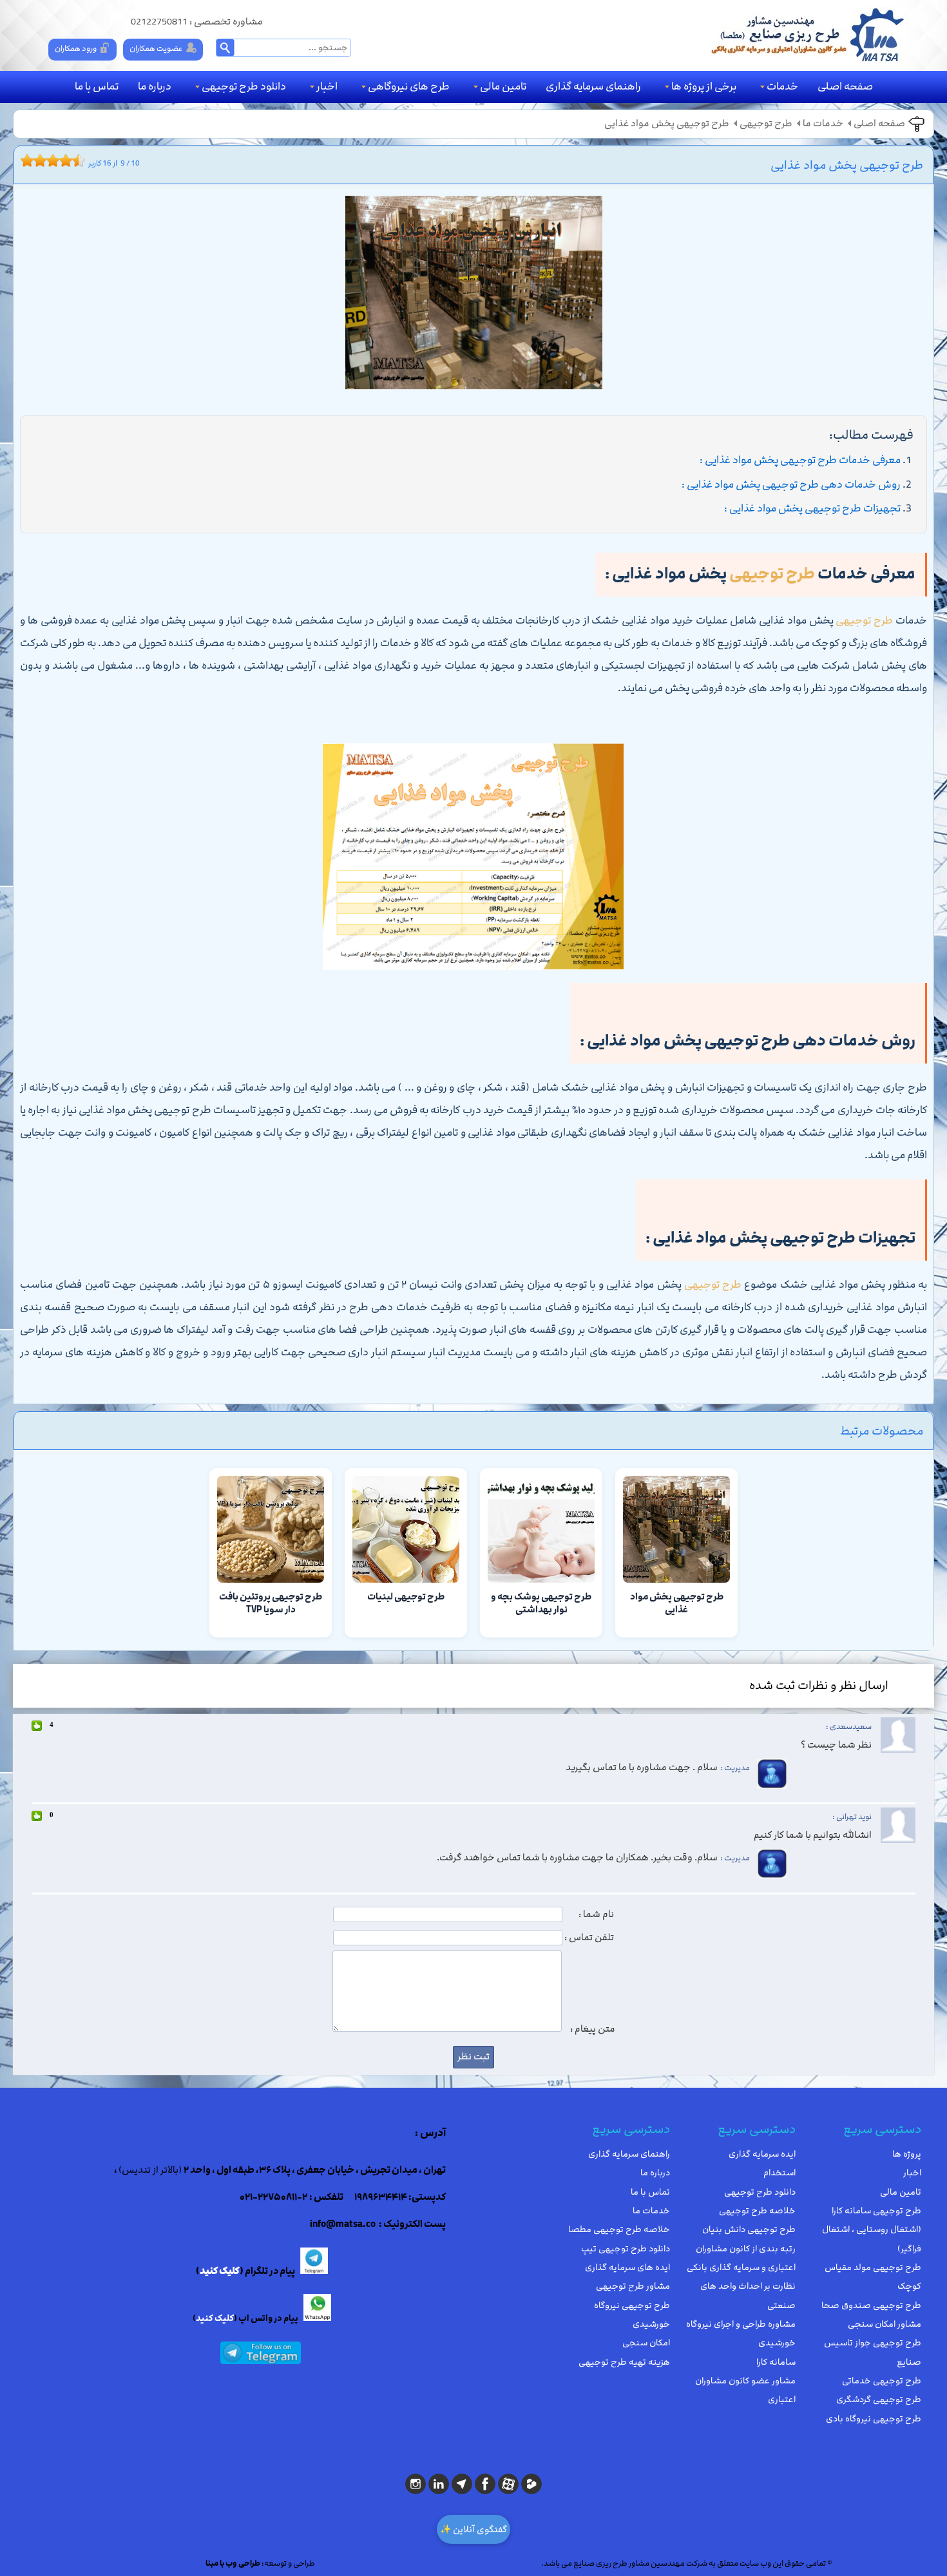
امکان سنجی (646, 2343)
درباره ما (155, 86)
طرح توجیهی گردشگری (879, 2399)
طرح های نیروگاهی (409, 86)
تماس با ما (97, 86)
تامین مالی (503, 86)
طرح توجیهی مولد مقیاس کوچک (873, 2277)
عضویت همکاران (156, 48)
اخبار (327, 86)
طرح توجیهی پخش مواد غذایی (667, 124)
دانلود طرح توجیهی (244, 86)
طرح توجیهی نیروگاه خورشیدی (632, 2315)
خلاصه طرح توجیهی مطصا (619, 2229)
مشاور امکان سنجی (885, 2324)
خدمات (782, 86)
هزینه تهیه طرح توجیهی (624, 2362)
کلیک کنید (220, 2271)
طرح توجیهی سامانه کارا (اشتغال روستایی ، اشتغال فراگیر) (872, 2230)
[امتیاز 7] (62, 160)
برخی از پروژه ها (704, 86)
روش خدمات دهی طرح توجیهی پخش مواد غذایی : (791, 484)
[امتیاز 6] (56, 160)
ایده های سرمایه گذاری (627, 2267)
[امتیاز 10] (82, 160)
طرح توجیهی (766, 124)
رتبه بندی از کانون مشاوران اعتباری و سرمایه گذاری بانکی (741, 2258)
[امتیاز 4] (43, 160)
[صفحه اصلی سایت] (807, 35)
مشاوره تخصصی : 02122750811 (197, 22)
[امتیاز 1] (24, 160)
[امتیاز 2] (30, 160)
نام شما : (596, 1914)
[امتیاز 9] (75, 160)
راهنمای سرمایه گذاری (593, 86)
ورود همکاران (76, 48)
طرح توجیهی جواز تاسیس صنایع (873, 2352)
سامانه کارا (776, 2362)
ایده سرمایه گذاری (762, 2154)
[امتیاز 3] (37, 160)
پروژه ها (907, 2154)
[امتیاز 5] (50, 160)
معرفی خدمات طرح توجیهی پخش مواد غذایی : (800, 460)
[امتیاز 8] (69, 160)
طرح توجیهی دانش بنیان (749, 2229)
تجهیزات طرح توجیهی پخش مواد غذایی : (812, 508)
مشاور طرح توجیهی (633, 2286)
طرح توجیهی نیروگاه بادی (874, 2419)
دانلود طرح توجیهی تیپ (626, 2249)
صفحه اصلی (845, 86)
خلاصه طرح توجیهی (757, 2211)
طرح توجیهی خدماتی (882, 2381)
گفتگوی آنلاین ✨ (473, 2529)
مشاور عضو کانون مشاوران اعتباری (745, 2390)
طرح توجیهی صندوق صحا (871, 2305)
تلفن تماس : (589, 1938)
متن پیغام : (593, 2029)
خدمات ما (823, 124)
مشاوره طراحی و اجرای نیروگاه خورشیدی (741, 2333)
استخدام (780, 2173)
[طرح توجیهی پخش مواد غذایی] (473, 296)
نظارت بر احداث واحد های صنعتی (748, 2295)
